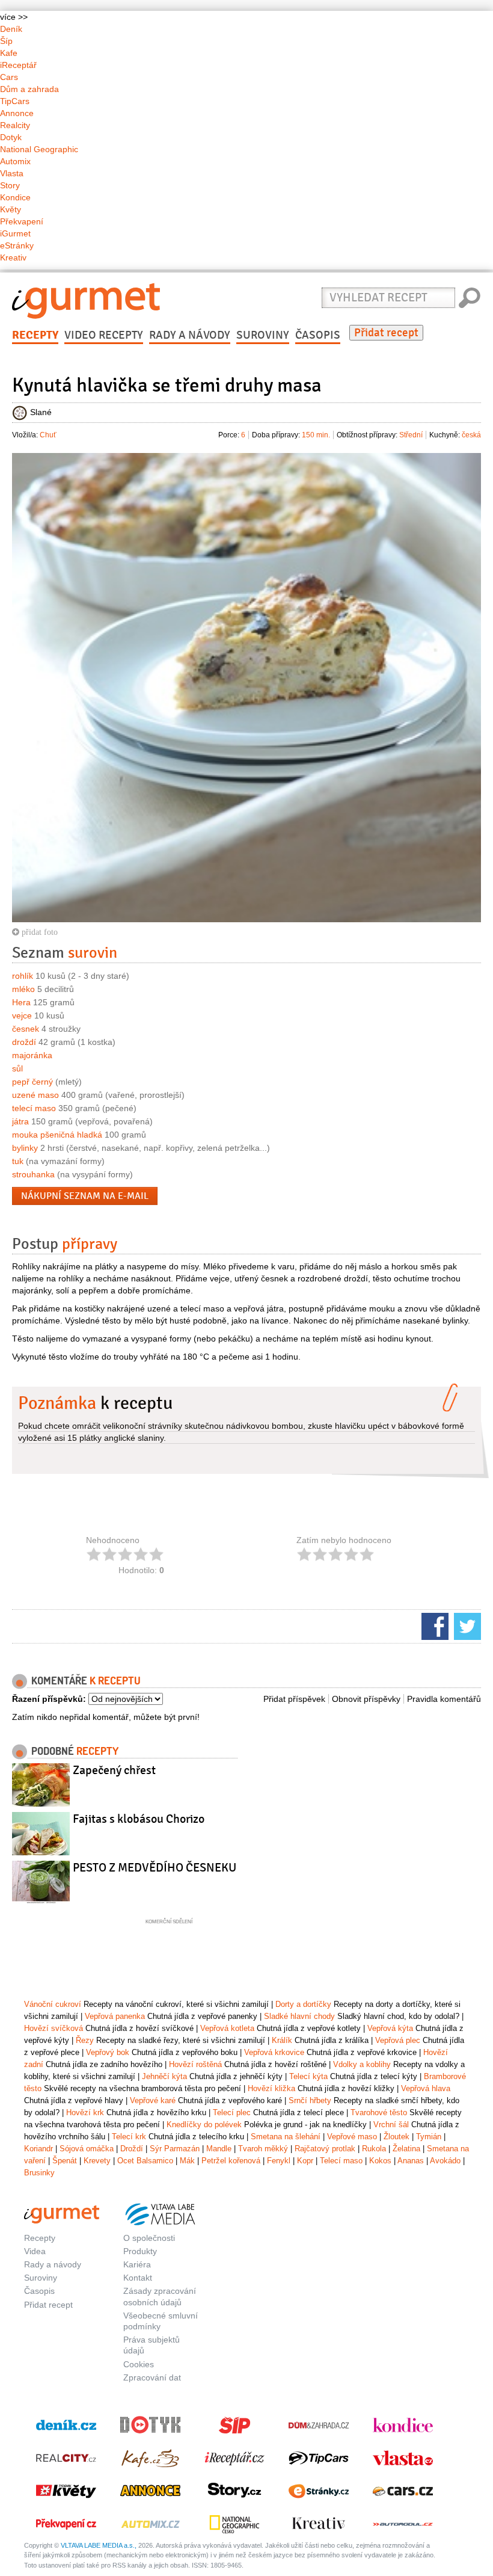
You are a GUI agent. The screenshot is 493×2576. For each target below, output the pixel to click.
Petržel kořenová (231, 2161)
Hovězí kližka (271, 2088)
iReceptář (18, 65)
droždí (24, 1042)
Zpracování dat (152, 2377)
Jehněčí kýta (164, 2076)
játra (20, 1121)
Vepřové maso (352, 2137)
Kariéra (137, 2264)
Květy (11, 209)
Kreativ (13, 257)
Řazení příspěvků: (49, 1699)
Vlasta (12, 173)
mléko (23, 989)
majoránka (32, 1055)
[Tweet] (466, 1625)
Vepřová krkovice (274, 2052)
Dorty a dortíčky (303, 2004)
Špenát (65, 2161)
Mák (187, 2161)
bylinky (25, 1148)
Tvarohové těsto (379, 2112)
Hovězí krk (85, 2112)
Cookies (139, 2364)
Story (10, 185)
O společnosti (149, 2238)
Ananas (411, 2161)
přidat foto (38, 932)
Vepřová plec (398, 2040)
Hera (21, 1002)
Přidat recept (386, 333)
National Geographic (39, 149)
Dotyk (11, 137)
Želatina (406, 2149)
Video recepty (104, 335)
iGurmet (15, 233)
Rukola (374, 2149)
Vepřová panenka (115, 2016)
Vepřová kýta (390, 2028)
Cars (9, 77)
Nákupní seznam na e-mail (85, 1196)
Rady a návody (190, 335)
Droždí (132, 2149)
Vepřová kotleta (227, 2028)
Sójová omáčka (87, 2149)
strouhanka (33, 1174)
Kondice (15, 197)
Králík (282, 2040)
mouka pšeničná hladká (57, 1135)
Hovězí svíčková (54, 2028)
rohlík (23, 976)
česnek (26, 1029)
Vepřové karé (153, 2100)
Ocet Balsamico (145, 2161)
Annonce (17, 113)
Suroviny (263, 335)
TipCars (15, 101)
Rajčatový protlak (325, 2149)
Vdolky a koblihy (362, 2064)
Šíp (6, 41)
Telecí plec (232, 2112)
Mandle (219, 2149)
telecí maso (34, 1108)
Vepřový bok (108, 2052)
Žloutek (397, 2137)
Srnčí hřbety (310, 2100)
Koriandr (38, 2149)
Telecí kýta (308, 2076)
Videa (35, 2251)
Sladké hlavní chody (299, 2016)
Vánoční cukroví (53, 2004)
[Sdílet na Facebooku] (433, 1625)
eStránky (17, 245)
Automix (15, 161)
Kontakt (138, 2278)
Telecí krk (129, 2137)
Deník (11, 29)
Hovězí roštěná (195, 2064)
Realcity (15, 125)
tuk (18, 1161)
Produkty (140, 2251)
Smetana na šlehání (286, 2137)
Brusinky (39, 2173)
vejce (22, 1015)
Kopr (305, 2161)
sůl (17, 1068)
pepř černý (32, 1082)
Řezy (85, 2040)
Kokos (380, 2161)
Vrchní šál (391, 2125)
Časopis (318, 335)
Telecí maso (341, 2161)
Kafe (9, 53)
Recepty (35, 335)
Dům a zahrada (29, 89)
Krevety (97, 2161)
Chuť (48, 435)
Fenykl (279, 2161)
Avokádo (445, 2161)
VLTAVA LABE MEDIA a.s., (99, 2545)
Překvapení (22, 221)
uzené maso (35, 1095)
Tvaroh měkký (263, 2149)
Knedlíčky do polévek (204, 2125)
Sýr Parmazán (175, 2149)
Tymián (429, 2137)
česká (471, 435)
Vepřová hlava (426, 2088)
